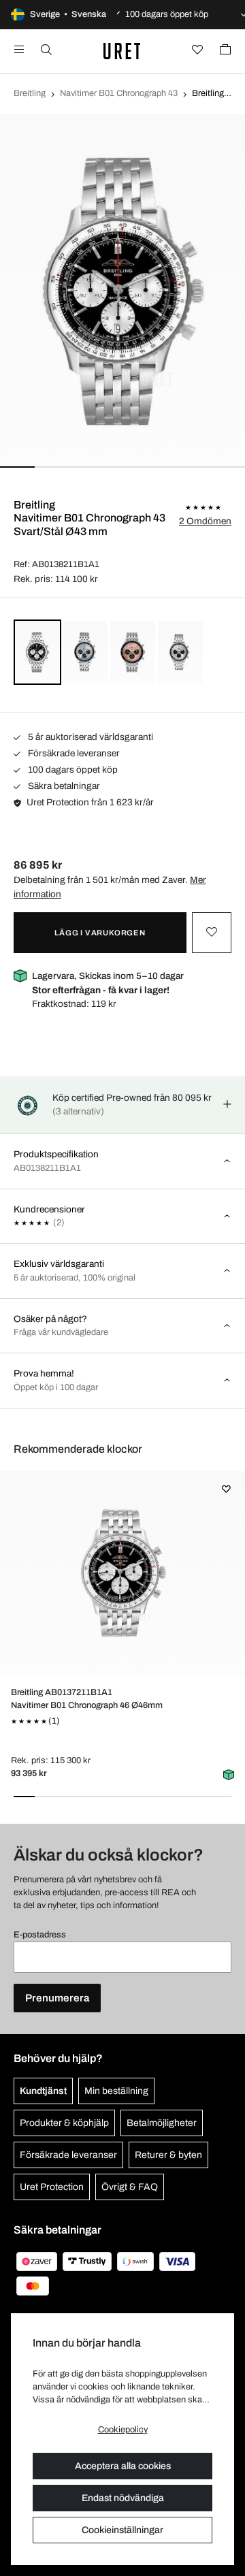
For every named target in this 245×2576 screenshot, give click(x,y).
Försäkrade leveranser (73, 753)
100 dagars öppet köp (72, 770)
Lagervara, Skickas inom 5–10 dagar (108, 983)
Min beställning (116, 2091)
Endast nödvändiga (123, 2498)
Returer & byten (168, 2155)
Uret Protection (52, 2187)
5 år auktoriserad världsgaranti (89, 737)
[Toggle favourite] (212, 933)
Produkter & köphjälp (64, 2123)
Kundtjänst (43, 2091)
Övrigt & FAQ (130, 2187)
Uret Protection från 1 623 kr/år (90, 802)
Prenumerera (57, 1998)
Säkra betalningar (63, 786)
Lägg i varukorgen (100, 933)
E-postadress (40, 1935)
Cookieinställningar (122, 2530)
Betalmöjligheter (162, 2123)
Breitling (30, 93)
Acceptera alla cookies (123, 2466)
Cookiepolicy (123, 2430)
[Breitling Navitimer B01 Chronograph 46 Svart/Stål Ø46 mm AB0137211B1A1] (122, 1573)
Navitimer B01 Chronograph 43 (119, 93)
